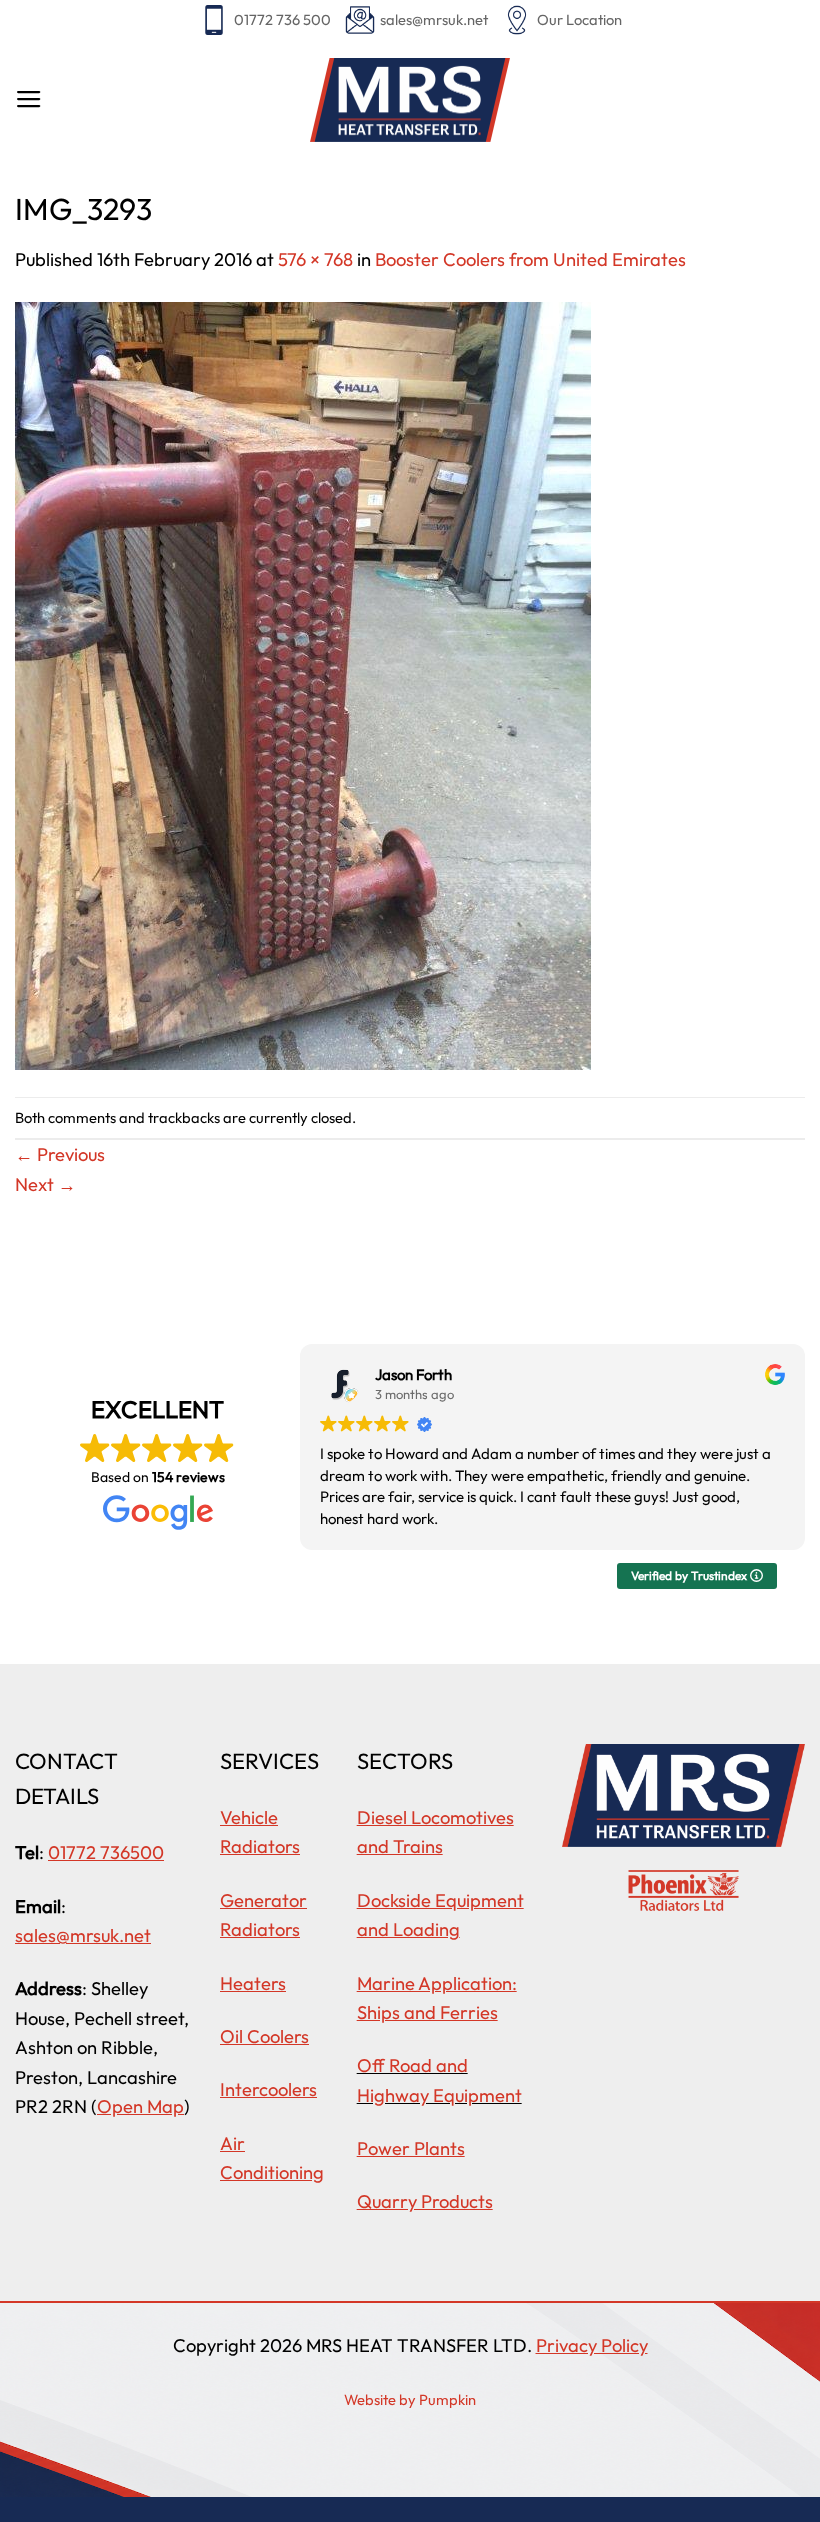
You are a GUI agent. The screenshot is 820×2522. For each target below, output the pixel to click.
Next (45, 1184)
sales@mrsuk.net (434, 19)
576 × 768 (315, 259)
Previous (60, 1154)
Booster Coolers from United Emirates (530, 259)
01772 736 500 (282, 19)
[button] (29, 100)
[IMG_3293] (303, 683)
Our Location (579, 19)
